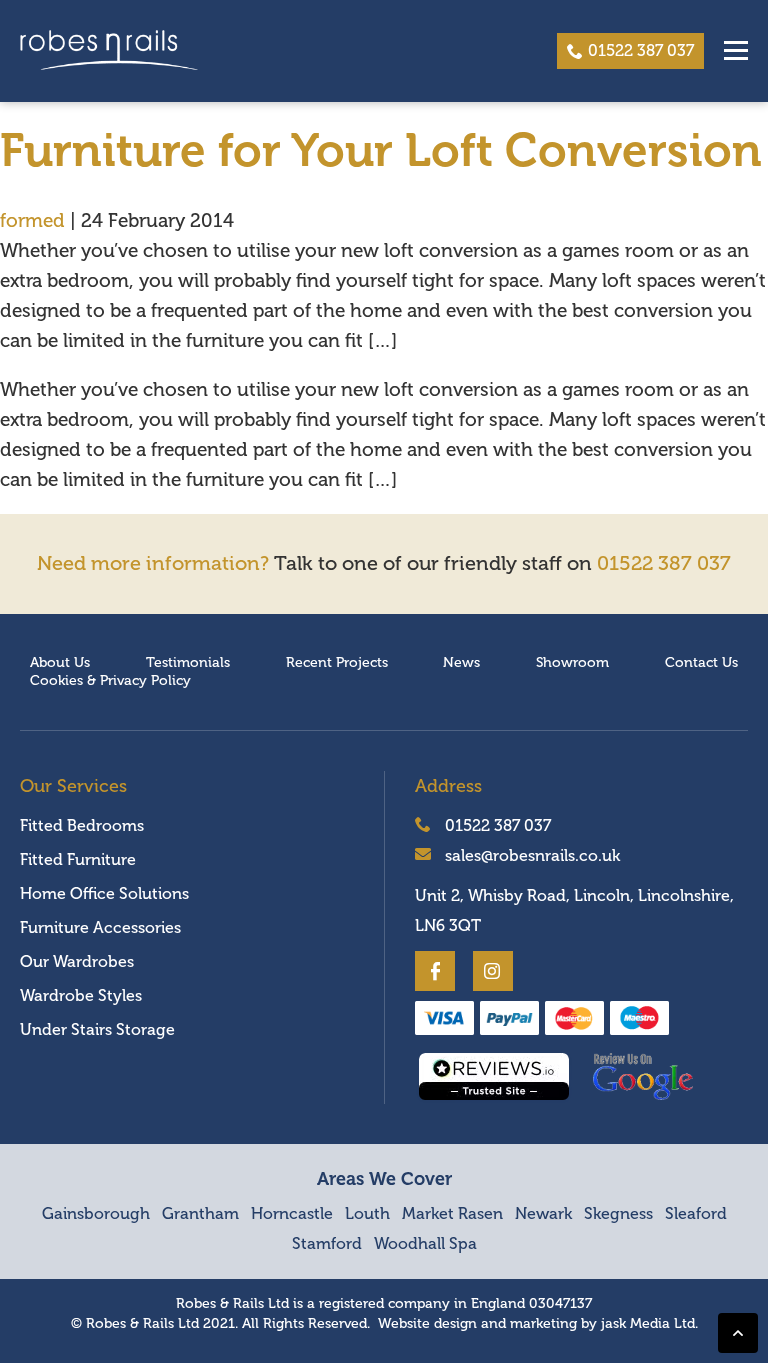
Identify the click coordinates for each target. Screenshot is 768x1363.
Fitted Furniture (78, 860)
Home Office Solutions (104, 894)
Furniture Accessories (100, 928)
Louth (367, 1214)
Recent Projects (337, 662)
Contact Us (701, 662)
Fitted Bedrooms (82, 826)
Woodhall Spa (425, 1244)
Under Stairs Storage (97, 1030)
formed (32, 221)
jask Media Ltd (648, 1323)
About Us (60, 662)
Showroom (572, 662)
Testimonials (188, 662)
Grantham (200, 1214)
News (461, 662)
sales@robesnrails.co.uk (530, 856)
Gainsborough (96, 1214)
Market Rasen (452, 1214)
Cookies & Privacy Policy (110, 680)
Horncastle (292, 1214)
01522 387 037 (641, 51)
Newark (543, 1214)
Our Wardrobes (77, 962)
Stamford (327, 1244)
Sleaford (696, 1214)
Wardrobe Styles (81, 996)
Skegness (618, 1214)
